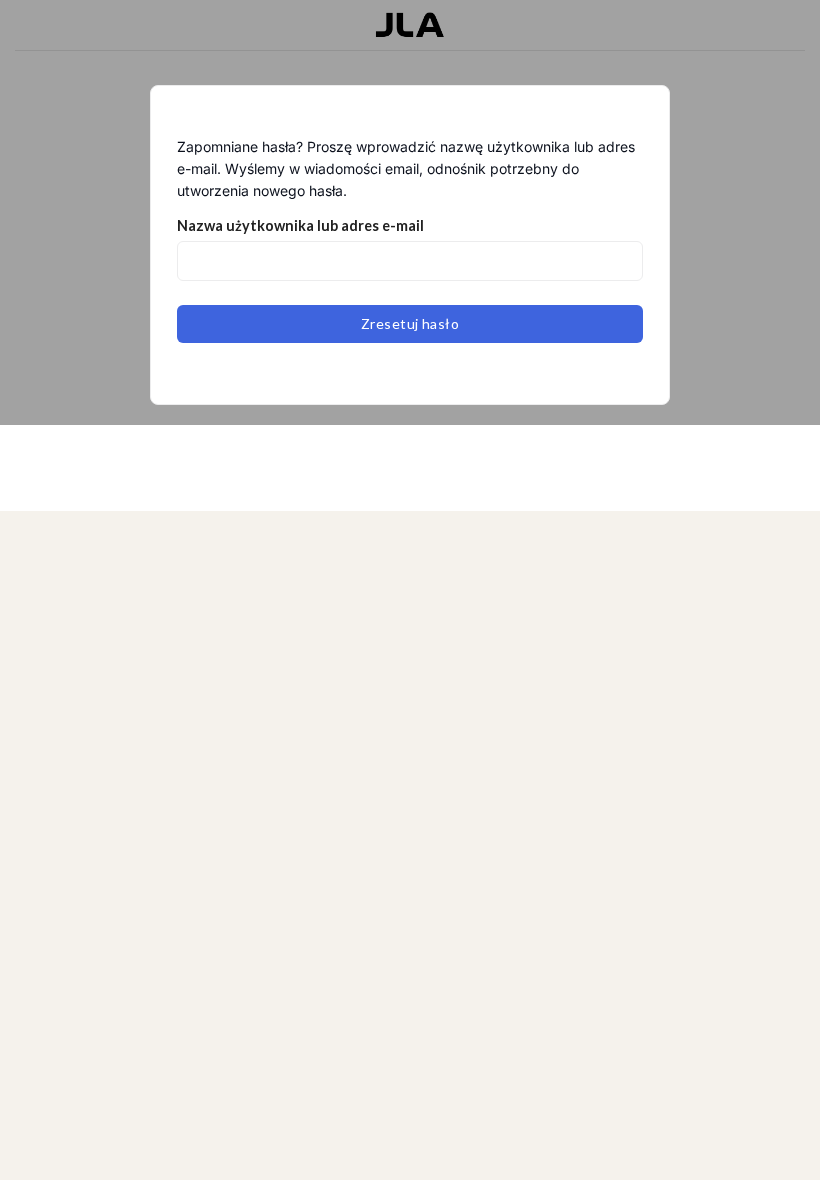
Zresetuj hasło (410, 323)
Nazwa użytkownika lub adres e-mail (300, 225)
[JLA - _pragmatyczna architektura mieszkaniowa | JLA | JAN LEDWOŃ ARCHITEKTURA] (410, 25)
